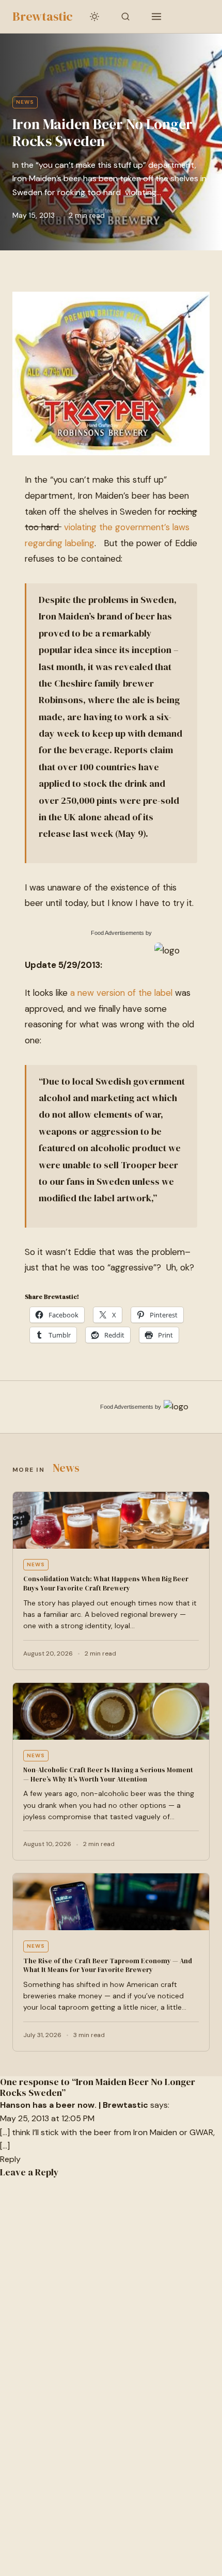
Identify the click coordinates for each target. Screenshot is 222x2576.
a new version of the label (123, 993)
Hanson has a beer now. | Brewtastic (74, 2105)
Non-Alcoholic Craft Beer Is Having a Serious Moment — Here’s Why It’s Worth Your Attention (108, 1775)
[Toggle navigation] (156, 17)
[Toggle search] (125, 17)
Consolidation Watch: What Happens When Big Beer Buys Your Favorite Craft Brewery (106, 1584)
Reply (10, 2159)
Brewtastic (43, 16)
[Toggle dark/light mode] (94, 17)
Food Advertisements (117, 933)
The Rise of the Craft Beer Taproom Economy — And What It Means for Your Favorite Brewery (108, 1966)
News (25, 102)
